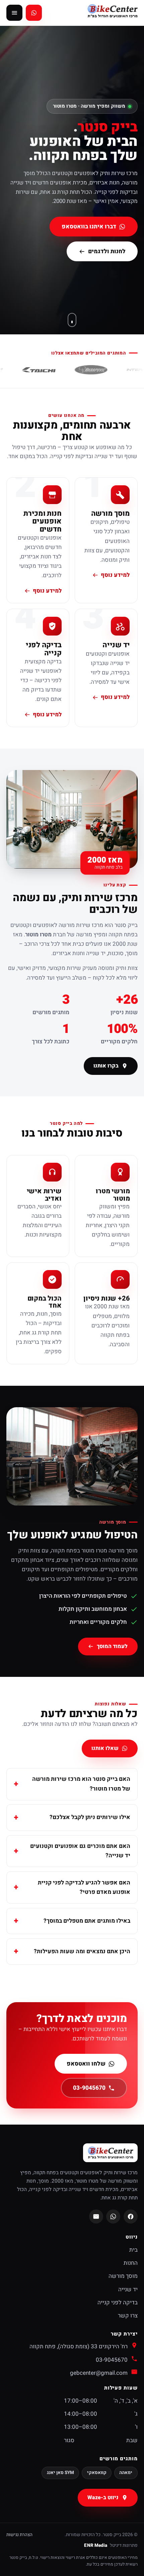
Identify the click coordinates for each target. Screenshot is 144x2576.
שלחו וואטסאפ (86, 2064)
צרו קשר (128, 2316)
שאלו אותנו (105, 1748)
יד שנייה (128, 2289)
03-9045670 (89, 2088)
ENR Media (96, 2545)
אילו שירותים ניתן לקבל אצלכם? (90, 1817)
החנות (131, 2263)
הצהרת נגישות (19, 2535)
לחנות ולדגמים (107, 251)
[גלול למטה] (72, 320)
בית (133, 2250)
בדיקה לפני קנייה (118, 2303)
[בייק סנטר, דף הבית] (112, 13)
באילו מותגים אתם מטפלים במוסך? (87, 1921)
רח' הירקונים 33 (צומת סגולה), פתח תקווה (79, 2346)
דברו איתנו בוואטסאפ (89, 227)
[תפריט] (14, 13)
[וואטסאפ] (113, 2216)
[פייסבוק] (131, 2216)
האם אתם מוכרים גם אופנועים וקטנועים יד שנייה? (80, 1851)
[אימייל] (96, 2216)
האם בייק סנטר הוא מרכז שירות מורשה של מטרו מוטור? (81, 1784)
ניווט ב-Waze (103, 2498)
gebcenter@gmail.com (99, 2373)
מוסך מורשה (123, 2276)
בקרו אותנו (106, 1066)
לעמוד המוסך (113, 1647)
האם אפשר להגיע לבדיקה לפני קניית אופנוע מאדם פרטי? (84, 1887)
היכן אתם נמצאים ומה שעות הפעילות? (82, 1951)
